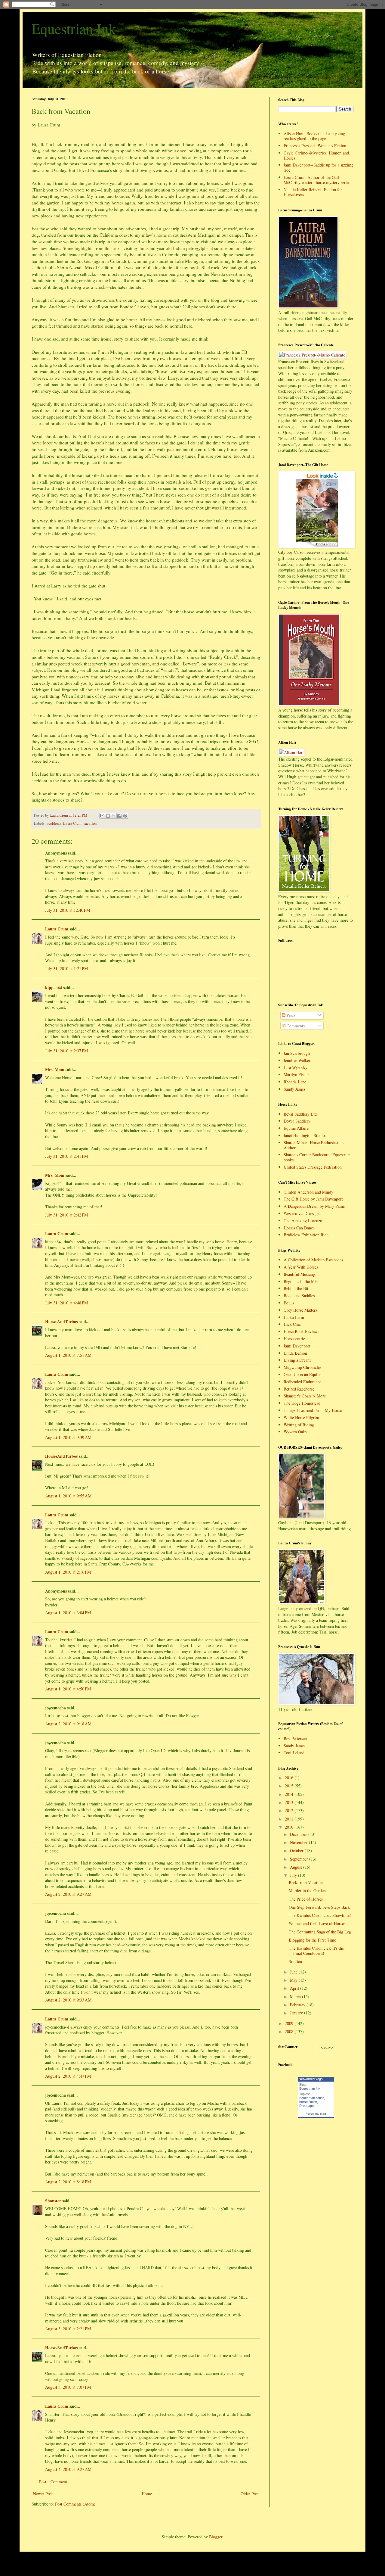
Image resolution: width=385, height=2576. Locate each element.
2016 (290, 1778)
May (294, 1980)
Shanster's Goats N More (305, 1396)
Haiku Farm (294, 1317)
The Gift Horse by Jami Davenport (313, 1199)
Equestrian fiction (312, 2098)
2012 (290, 1810)
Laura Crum (72, 823)
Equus (289, 1303)
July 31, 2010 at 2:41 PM (66, 1156)
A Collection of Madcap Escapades (313, 1260)
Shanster (53, 2201)
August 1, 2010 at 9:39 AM (68, 1437)
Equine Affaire (296, 1128)
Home (147, 2494)
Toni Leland (294, 1753)
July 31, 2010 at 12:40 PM (68, 910)
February (298, 2005)
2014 (290, 1794)
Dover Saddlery (297, 1121)
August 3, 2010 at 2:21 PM (68, 2329)
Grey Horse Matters (300, 1310)
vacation (90, 823)
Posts (290, 1015)
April (295, 1988)
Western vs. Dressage (302, 1213)
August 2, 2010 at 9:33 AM (68, 2000)
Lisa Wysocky (296, 1067)
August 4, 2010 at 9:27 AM (68, 2469)
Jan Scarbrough (297, 1053)
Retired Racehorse (299, 1389)
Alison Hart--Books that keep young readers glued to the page (314, 136)
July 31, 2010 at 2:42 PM (66, 1215)
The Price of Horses (306, 1899)
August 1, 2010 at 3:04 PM (68, 1613)
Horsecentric (294, 1339)
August (297, 1867)
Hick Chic (292, 1324)
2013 (290, 1802)
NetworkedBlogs (311, 2079)
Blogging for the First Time (312, 1940)
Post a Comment (53, 2482)
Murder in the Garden (307, 1891)
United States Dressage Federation (313, 1167)
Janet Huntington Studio (304, 1135)
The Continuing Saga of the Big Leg (320, 1932)
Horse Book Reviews (301, 1331)
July (294, 1875)
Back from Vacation (306, 1882)
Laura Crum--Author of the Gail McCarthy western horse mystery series (317, 180)
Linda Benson (295, 1353)
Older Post (250, 2494)
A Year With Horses (301, 1267)
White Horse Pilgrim (301, 1417)
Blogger (216, 2537)
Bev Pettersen (295, 1738)
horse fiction (308, 2102)
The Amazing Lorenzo (303, 1221)
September (300, 1859)
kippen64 (54, 987)
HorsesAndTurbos (61, 1321)
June (294, 1972)
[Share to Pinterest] (125, 816)
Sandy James (294, 1089)
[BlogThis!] (108, 816)
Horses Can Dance (299, 1228)
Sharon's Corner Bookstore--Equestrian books (317, 1157)
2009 (290, 2023)
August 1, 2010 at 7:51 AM (68, 1355)
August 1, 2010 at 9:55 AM (68, 1496)
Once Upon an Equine (302, 1374)
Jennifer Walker (297, 1060)
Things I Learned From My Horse (313, 1410)
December (299, 1834)
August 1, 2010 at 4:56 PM (68, 1689)
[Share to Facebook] (119, 816)
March (296, 1997)
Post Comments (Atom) (75, 2504)
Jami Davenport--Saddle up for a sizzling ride (319, 167)
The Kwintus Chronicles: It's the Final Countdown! (316, 1951)
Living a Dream (297, 1360)
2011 (290, 1819)
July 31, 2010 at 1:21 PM (66, 969)
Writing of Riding (299, 1425)
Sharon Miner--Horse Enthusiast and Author (315, 1145)
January (297, 2013)
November (299, 1842)
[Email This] (102, 816)
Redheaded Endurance (302, 1382)
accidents (54, 823)
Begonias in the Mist (301, 1281)
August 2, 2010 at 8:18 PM (68, 2182)
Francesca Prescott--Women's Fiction (315, 146)
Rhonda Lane (295, 1082)
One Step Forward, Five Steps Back (319, 1907)
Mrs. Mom (55, 1069)
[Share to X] (114, 816)
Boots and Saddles (299, 1296)
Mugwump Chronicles (302, 1367)
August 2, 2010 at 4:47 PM (68, 2076)
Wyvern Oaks (295, 1432)
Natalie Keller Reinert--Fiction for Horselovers (313, 192)
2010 (290, 1827)
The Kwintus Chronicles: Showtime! (320, 1915)
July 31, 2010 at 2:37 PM (66, 1051)
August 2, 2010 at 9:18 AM (68, 1724)
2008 (290, 2031)
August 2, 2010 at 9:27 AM (68, 1894)
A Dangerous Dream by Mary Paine (314, 1206)
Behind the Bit (296, 1288)
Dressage (306, 2106)
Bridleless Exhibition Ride (306, 1235)
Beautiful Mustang (299, 1274)
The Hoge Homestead (302, 1403)
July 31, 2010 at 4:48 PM (66, 1303)
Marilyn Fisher (296, 1075)
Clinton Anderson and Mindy (308, 1192)
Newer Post (43, 2494)
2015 (290, 1786)
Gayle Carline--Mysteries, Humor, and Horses (316, 155)
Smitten (295, 1961)
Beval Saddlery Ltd (300, 1114)
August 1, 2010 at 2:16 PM (68, 1572)
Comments (295, 1026)
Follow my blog (316, 2114)
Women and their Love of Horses (317, 1923)
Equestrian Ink (74, 28)
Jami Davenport (297, 1346)
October (297, 1850)
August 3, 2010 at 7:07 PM (68, 2387)
